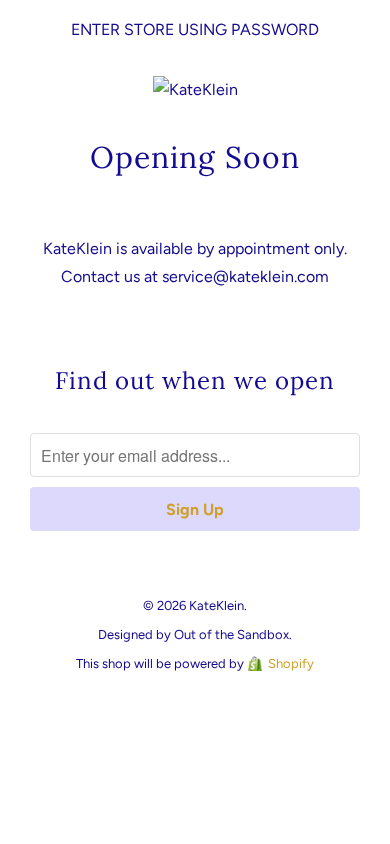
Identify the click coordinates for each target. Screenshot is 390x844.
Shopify (291, 663)
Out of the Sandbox (231, 634)
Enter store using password (195, 29)
